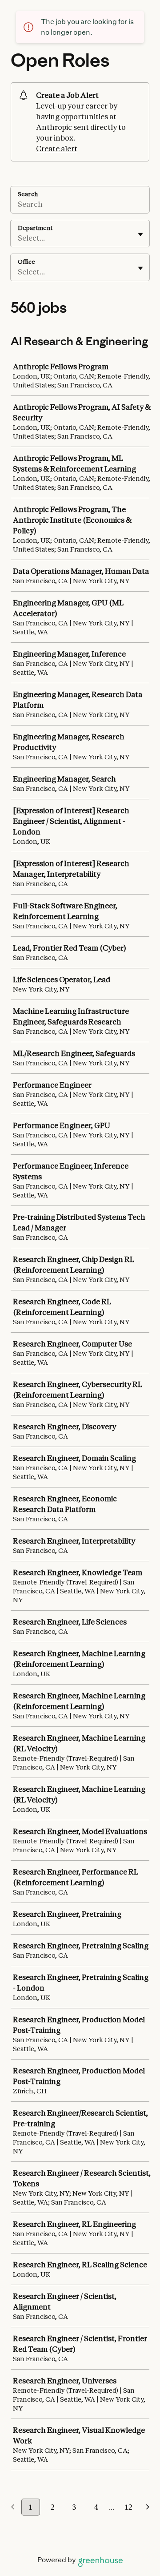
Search (28, 194)
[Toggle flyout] (140, 234)
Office (26, 262)
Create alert (57, 149)
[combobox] (18, 238)
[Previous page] (13, 2507)
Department (35, 228)
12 (128, 2507)
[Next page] (148, 2507)
